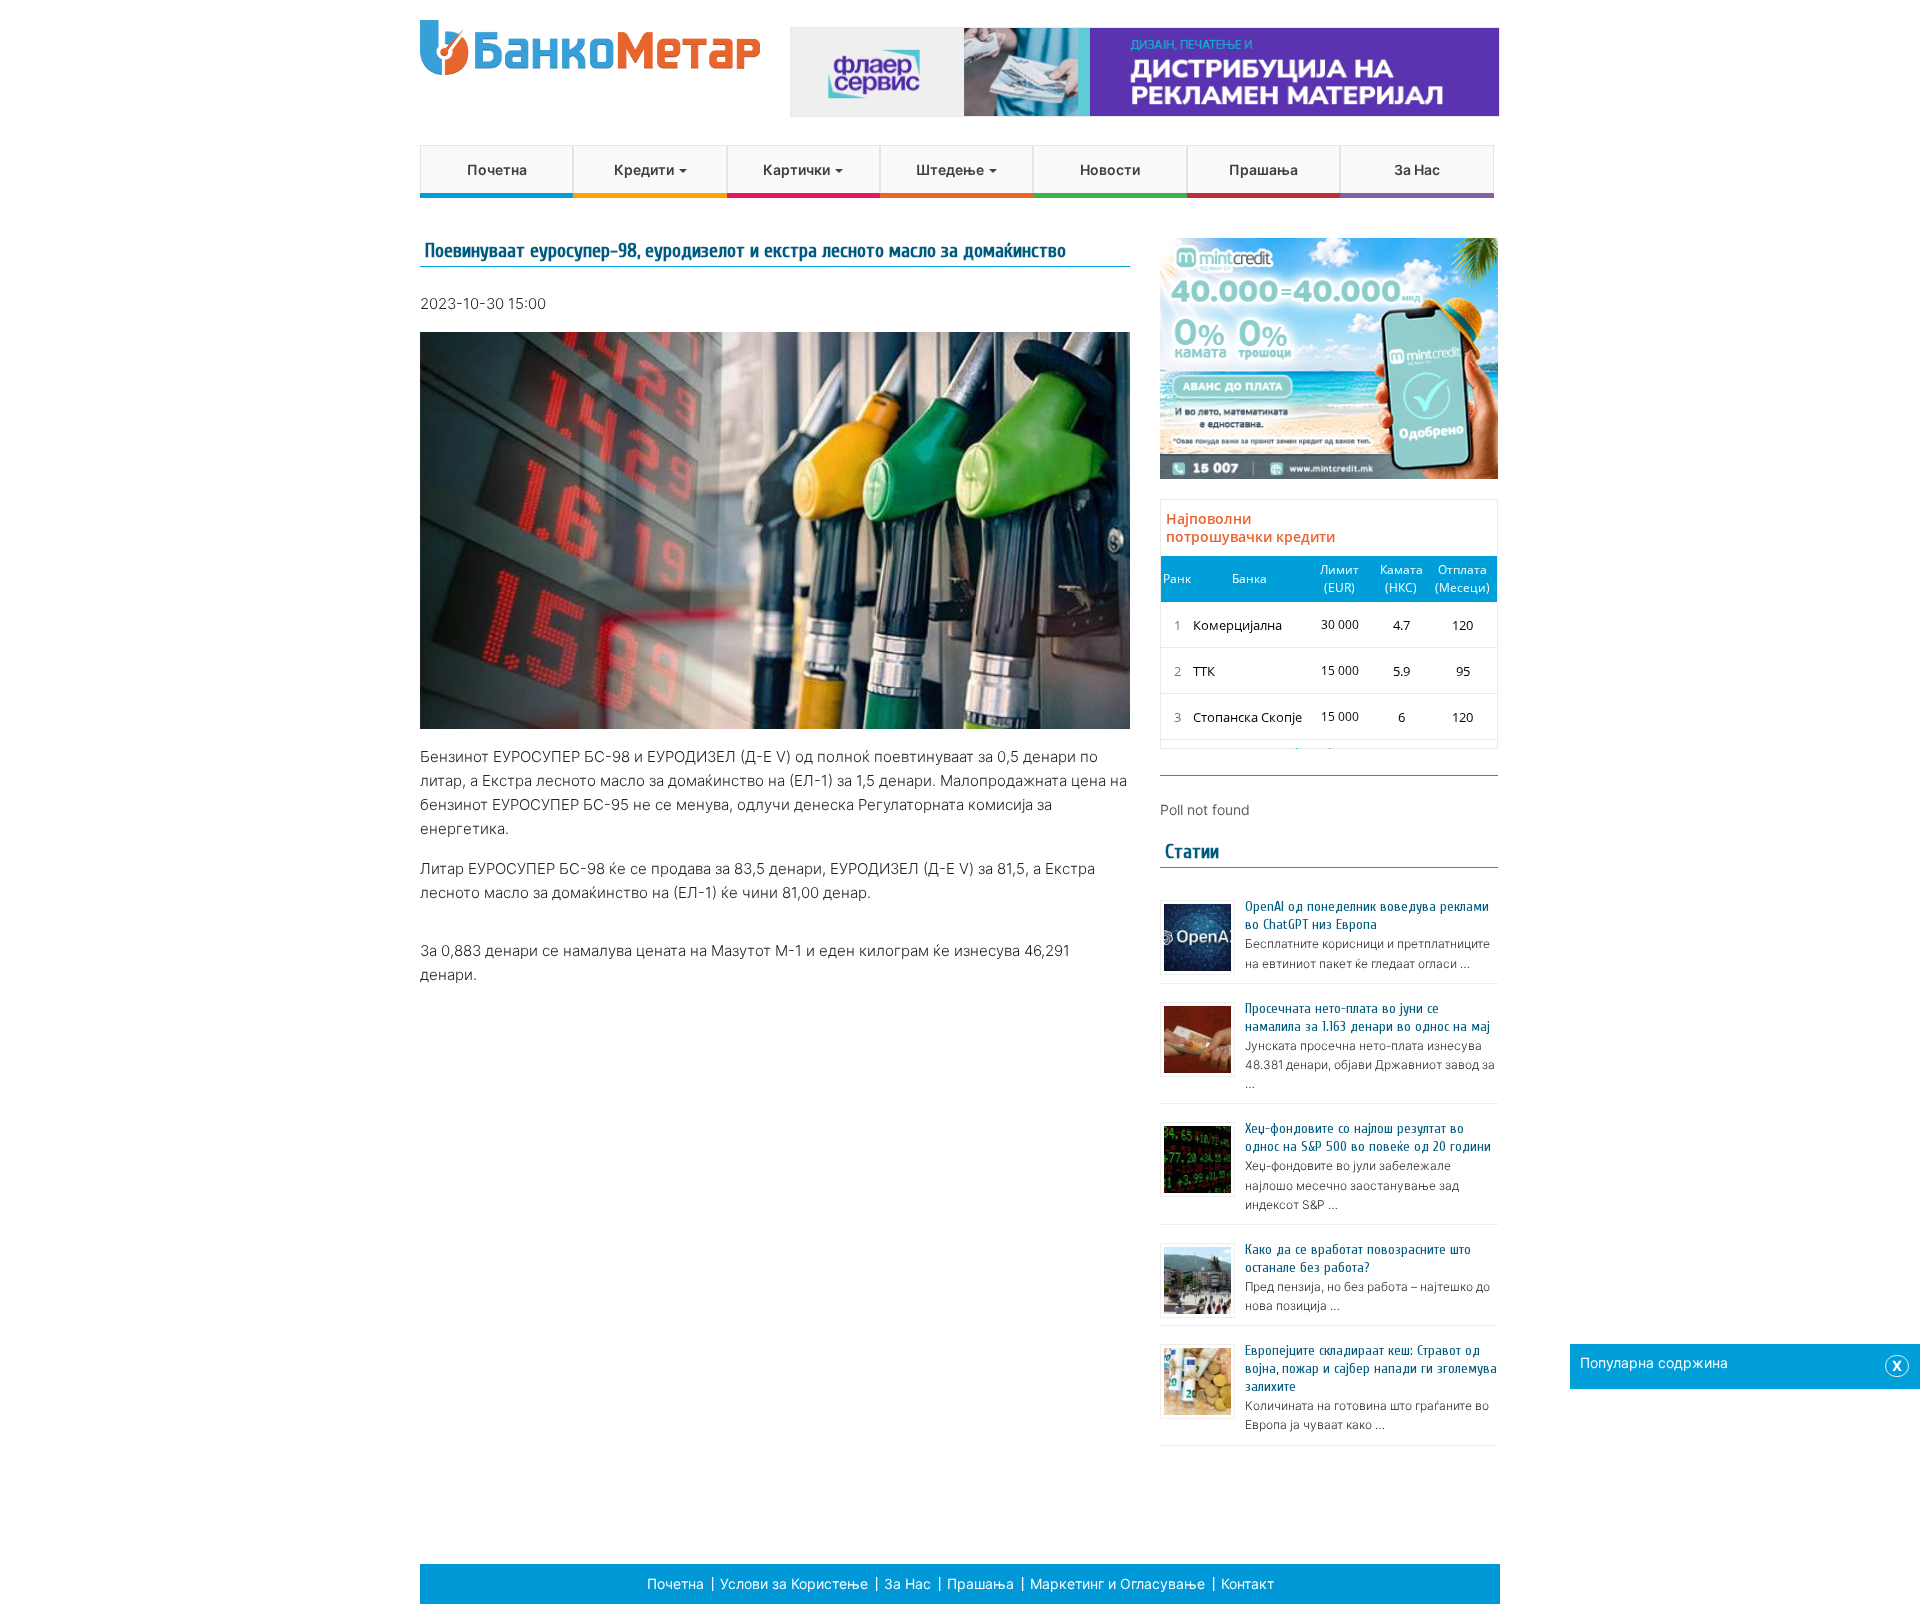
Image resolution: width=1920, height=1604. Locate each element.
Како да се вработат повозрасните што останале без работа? (1358, 1258)
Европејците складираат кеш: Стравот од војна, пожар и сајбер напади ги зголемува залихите (1371, 1368)
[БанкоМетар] (590, 47)
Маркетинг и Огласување (1117, 1583)
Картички (798, 169)
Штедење (951, 169)
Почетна (497, 169)
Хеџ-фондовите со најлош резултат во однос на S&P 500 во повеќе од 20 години (1368, 1137)
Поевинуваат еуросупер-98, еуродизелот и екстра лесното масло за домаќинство (745, 250)
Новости (1110, 169)
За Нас (1417, 169)
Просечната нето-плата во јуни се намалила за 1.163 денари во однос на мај (1367, 1017)
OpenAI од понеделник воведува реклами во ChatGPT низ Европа (1367, 915)
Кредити (645, 169)
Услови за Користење (794, 1583)
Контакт (1247, 1583)
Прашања (1263, 169)
